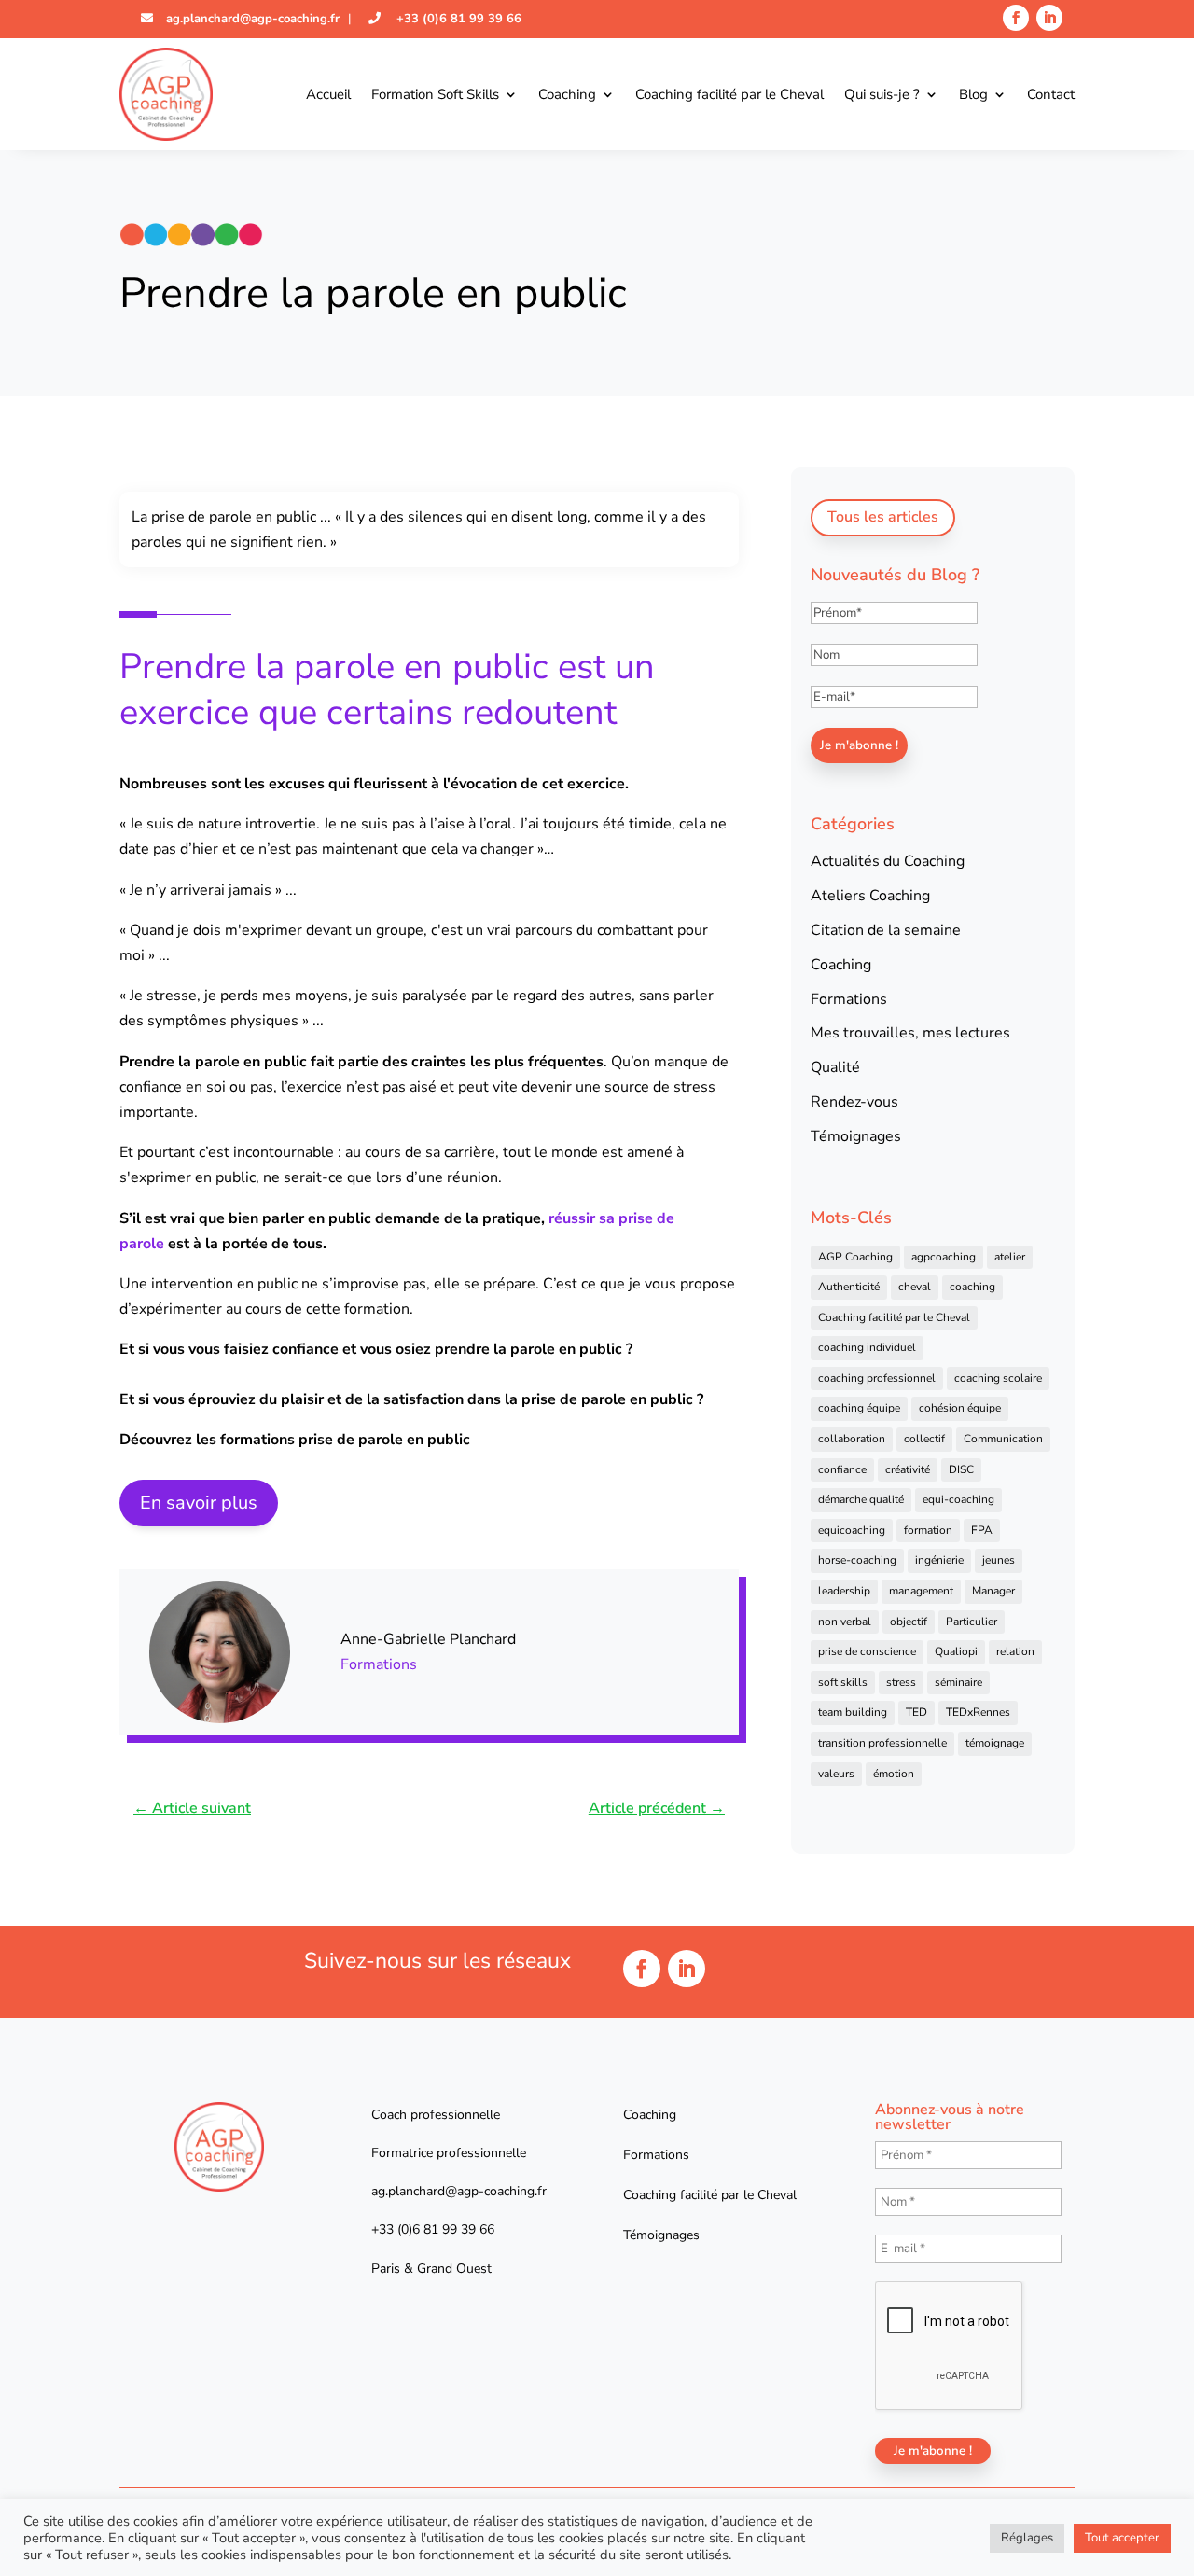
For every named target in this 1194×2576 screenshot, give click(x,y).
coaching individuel (867, 1347)
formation (928, 1530)
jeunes (999, 1560)
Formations (379, 1664)
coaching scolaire (998, 1378)
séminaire (958, 1682)
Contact (1051, 94)
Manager (993, 1591)
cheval (915, 1287)
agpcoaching (944, 1257)
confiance (842, 1469)
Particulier (972, 1622)
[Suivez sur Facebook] (1016, 18)
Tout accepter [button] (1122, 2538)
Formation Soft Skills (435, 94)
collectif (924, 1439)
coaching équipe (859, 1408)
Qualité (835, 1067)
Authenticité (849, 1287)
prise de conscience (867, 1651)
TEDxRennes (978, 1712)
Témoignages (856, 1136)
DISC (961, 1469)
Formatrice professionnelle (449, 2153)
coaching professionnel (877, 1378)
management (921, 1591)
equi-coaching (958, 1499)
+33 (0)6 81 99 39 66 (457, 19)
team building (853, 1712)
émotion (894, 1774)
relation (1015, 1651)
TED (916, 1712)
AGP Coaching (855, 1257)
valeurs (836, 1774)
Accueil (328, 94)
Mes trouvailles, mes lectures (910, 1033)
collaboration (852, 1439)
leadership (844, 1591)
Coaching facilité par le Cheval (729, 94)
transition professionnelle (882, 1743)
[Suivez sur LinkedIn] (1049, 18)
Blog (973, 94)
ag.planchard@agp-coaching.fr (251, 19)
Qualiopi (956, 1651)
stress (901, 1682)
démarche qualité (861, 1499)
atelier (1010, 1257)
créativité (908, 1469)
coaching (972, 1287)
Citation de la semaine (886, 930)
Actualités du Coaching (888, 861)
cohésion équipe (960, 1408)
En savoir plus (199, 1503)
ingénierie (939, 1560)
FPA (982, 1530)
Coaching (567, 94)
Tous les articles (883, 517)
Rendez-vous (854, 1102)
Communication (1003, 1439)
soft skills (843, 1682)
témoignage (995, 1743)
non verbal (845, 1622)
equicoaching (852, 1530)
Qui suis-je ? (882, 94)
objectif (909, 1622)
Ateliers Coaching (870, 896)
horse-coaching (857, 1560)
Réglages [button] (1027, 2538)
